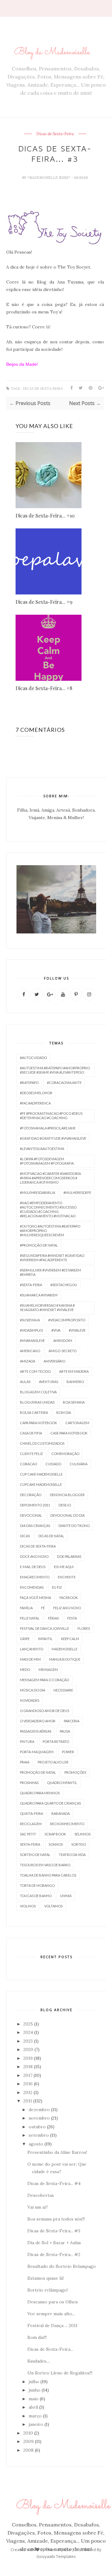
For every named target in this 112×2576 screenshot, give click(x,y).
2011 (28, 2101)
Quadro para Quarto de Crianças (50, 1803)
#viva (56, 1330)
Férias (53, 1618)
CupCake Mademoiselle (41, 1484)
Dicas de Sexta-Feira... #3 (54, 2231)
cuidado (53, 1464)
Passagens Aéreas (36, 1731)
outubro (37, 2127)
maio (34, 2399)
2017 (28, 2075)
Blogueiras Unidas (37, 1402)
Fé (43, 1608)
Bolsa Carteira (34, 1412)
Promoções (75, 1772)
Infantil (45, 1639)
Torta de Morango (37, 1885)
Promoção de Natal (38, 1772)
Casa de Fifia (31, 1433)
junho (35, 2390)
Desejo (65, 1505)
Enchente (67, 1577)
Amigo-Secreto (63, 1351)
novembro (39, 2118)
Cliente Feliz (31, 1454)
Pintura (27, 1741)
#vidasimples (31, 1330)
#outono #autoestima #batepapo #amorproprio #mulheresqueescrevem (50, 1231)
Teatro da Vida (72, 1855)
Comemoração (65, 1454)
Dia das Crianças (35, 1526)
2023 (28, 2041)
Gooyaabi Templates (56, 2556)
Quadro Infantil (62, 1783)
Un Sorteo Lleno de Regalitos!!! (60, 2373)
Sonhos (56, 1844)
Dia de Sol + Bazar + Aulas (54, 2243)
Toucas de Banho (36, 1896)
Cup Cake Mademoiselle (41, 1474)
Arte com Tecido (35, 1371)
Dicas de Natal (51, 1536)
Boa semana (74, 1402)
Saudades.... (39, 2361)
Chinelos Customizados (42, 1443)
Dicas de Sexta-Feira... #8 (44, 688)
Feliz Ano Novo (67, 1608)
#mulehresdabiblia (37, 1193)
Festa (72, 1618)
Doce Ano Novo (34, 1556)
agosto (36, 2144)
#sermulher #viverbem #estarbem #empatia (50, 1272)
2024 (28, 2032)
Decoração (31, 1495)
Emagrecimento (35, 1577)
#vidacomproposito (67, 1320)
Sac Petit (28, 1834)
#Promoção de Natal (39, 1245)
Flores (84, 1628)
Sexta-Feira (30, 1844)
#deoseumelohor (36, 1093)
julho (34, 2382)
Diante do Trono (74, 1526)
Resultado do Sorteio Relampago (62, 2266)
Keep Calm (70, 1639)
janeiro (36, 2424)
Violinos (28, 1906)
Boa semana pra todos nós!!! (56, 2219)
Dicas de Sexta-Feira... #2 (54, 2254)
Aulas (25, 1382)
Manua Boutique (65, 1659)
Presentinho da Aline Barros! (57, 2152)
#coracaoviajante (64, 1083)
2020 (28, 2049)
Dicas (25, 1536)
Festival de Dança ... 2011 (52, 2326)
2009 (28, 2441)
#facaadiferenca (35, 1103)
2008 (28, 2450)
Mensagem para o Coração (44, 1680)
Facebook (69, 1598)
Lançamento (32, 1649)
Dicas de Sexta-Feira (55, 134)
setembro (39, 2135)
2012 (28, 2092)
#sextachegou (64, 1285)
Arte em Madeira (74, 1371)
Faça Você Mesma (35, 1598)
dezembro (39, 2110)
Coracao (28, 1464)
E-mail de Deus (33, 1567)
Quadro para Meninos (40, 1793)
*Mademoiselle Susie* (49, 178)
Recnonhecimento (67, 1824)
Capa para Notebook (38, 1423)
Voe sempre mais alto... (51, 2314)
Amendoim (63, 1340)
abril (33, 2407)
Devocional (31, 1515)
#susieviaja (30, 1320)
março (35, 2416)
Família (26, 1608)
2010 (28, 2433)
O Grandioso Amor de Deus (44, 1711)
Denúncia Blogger (67, 1495)
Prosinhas (29, 1783)
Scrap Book (55, 1834)
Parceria (72, 1721)
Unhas (66, 1896)
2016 (28, 2084)
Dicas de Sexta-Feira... (50, 2349)
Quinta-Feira (31, 1813)
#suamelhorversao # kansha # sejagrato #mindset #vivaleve (47, 1307)
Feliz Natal (30, 1618)
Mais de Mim (30, 1659)
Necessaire (63, 1690)
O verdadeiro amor (38, 1721)
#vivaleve (77, 1330)
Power (68, 1752)
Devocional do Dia (68, 1515)
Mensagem (48, 1670)
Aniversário (54, 1361)
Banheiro (75, 1382)
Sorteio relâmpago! (48, 2290)
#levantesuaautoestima (42, 1149)
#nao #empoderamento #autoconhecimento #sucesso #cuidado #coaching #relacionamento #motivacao (48, 1209)
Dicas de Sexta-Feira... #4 (54, 2183)
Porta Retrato (56, 1741)
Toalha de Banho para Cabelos (48, 1875)
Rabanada (61, 1813)
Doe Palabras (69, 1556)
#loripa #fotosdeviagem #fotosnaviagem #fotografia (47, 1161)
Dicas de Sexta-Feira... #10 (45, 515)
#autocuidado (33, 1058)
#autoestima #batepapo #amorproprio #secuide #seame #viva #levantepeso (55, 1070)
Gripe (25, 1639)
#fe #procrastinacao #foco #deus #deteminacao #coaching (51, 1116)
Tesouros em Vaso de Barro (45, 1865)
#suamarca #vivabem (39, 1295)
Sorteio (79, 1844)
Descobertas (41, 2195)
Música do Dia (33, 1690)
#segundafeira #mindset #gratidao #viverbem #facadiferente (52, 1258)
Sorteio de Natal (35, 1855)
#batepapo (29, 1083)
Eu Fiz (57, 1587)
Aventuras (49, 1382)
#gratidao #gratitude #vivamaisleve (53, 1138)
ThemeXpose (58, 2550)
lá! (48, 327)
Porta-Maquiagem (37, 1752)
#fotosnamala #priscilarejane (48, 1128)
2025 (28, 2024)
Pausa (65, 1731)
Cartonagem (77, 1423)
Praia (25, 1762)
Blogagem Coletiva (38, 1392)
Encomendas (32, 1587)
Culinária (79, 1464)
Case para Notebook (69, 1433)
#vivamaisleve (32, 1340)
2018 (28, 2067)
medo (25, 1670)
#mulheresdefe (77, 1193)
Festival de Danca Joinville (44, 1628)
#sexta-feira (31, 1285)
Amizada (28, 1361)
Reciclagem (31, 1824)
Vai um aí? (38, 2207)
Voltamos (53, 1906)
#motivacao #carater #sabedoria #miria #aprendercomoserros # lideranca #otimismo (50, 1178)
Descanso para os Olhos (53, 2302)
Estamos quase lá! (46, 2278)
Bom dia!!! (37, 2337)
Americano (30, 1351)
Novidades (30, 1700)
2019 (28, 2058)
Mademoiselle (65, 1649)
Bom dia (64, 1412)
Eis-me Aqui (64, 1567)
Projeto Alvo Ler (53, 1762)
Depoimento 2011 (35, 1505)
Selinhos (82, 1834)
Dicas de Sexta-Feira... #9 (44, 602)
